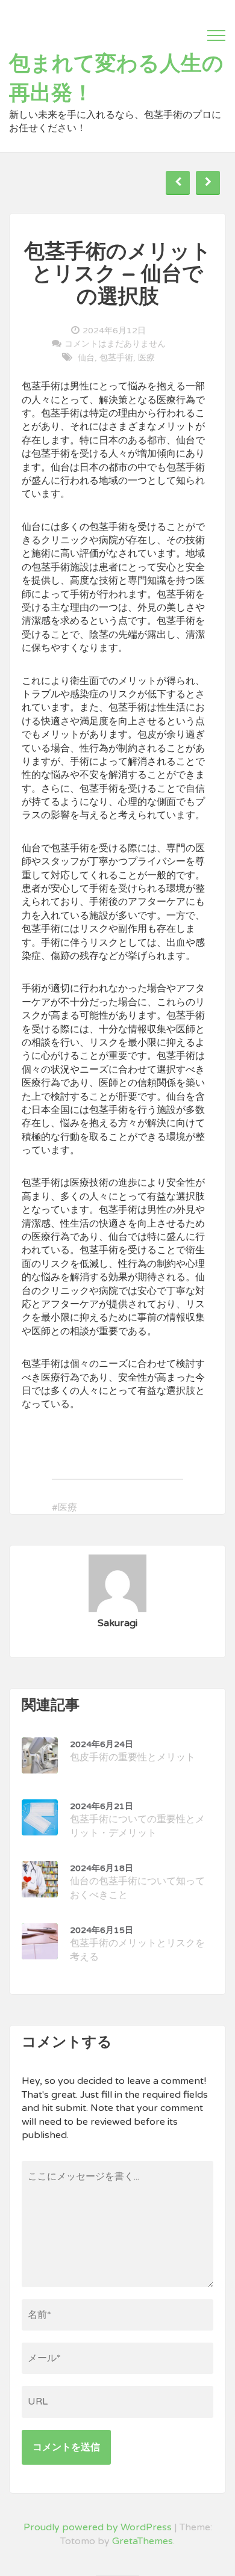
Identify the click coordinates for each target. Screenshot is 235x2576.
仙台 (86, 358)
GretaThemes (143, 2541)
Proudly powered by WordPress (98, 2527)
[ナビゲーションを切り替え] (216, 35)
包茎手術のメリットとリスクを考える (137, 1944)
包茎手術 (116, 358)
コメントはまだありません (115, 344)
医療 (146, 358)
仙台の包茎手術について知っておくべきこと (137, 1882)
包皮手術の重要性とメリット (133, 1751)
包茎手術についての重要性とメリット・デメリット (137, 1820)
